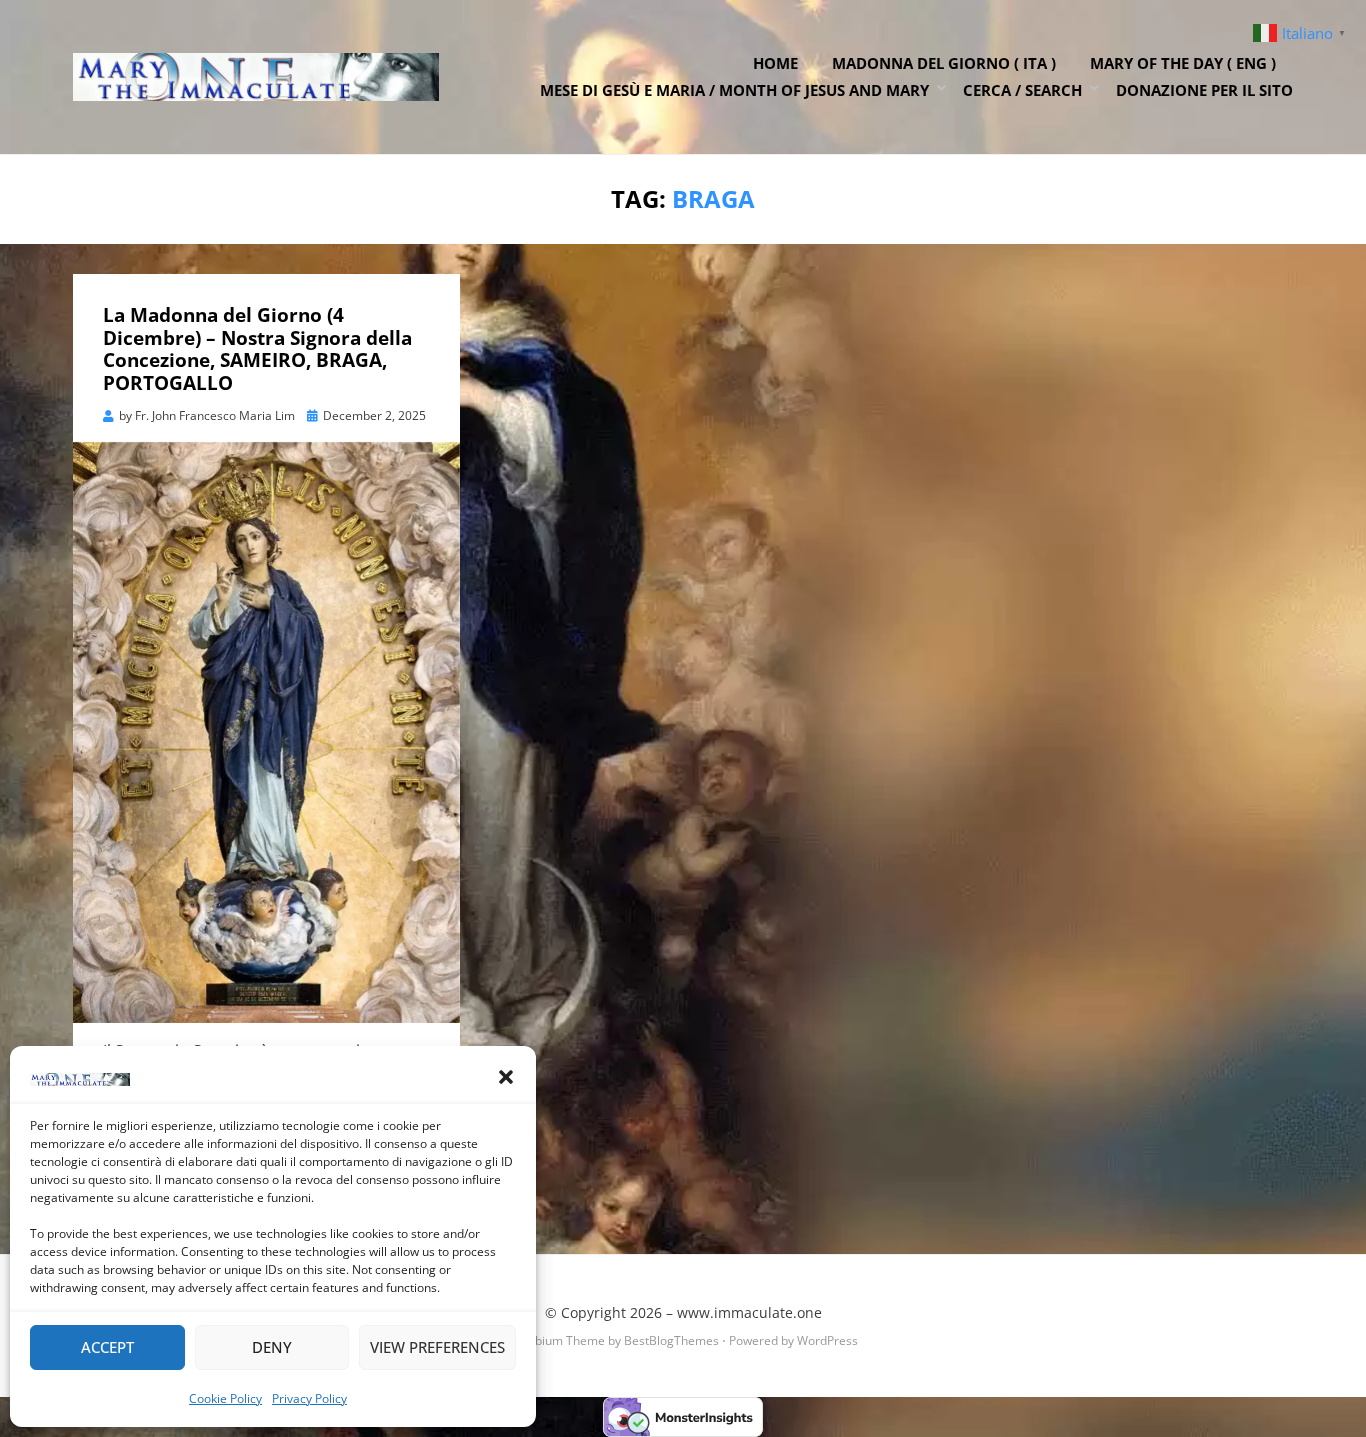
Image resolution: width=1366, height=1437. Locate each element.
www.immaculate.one (749, 1312)
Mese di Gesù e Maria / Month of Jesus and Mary (734, 90)
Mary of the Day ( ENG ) (1183, 63)
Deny (272, 1347)
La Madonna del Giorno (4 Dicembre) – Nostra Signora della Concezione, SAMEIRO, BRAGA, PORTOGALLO (257, 349)
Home (775, 63)
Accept (107, 1347)
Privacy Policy (309, 1398)
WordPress (827, 1340)
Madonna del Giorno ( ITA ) (944, 63)
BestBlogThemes (671, 1340)
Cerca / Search (1022, 90)
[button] (506, 1077)
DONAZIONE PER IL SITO (1204, 90)
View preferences (437, 1347)
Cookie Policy (225, 1398)
